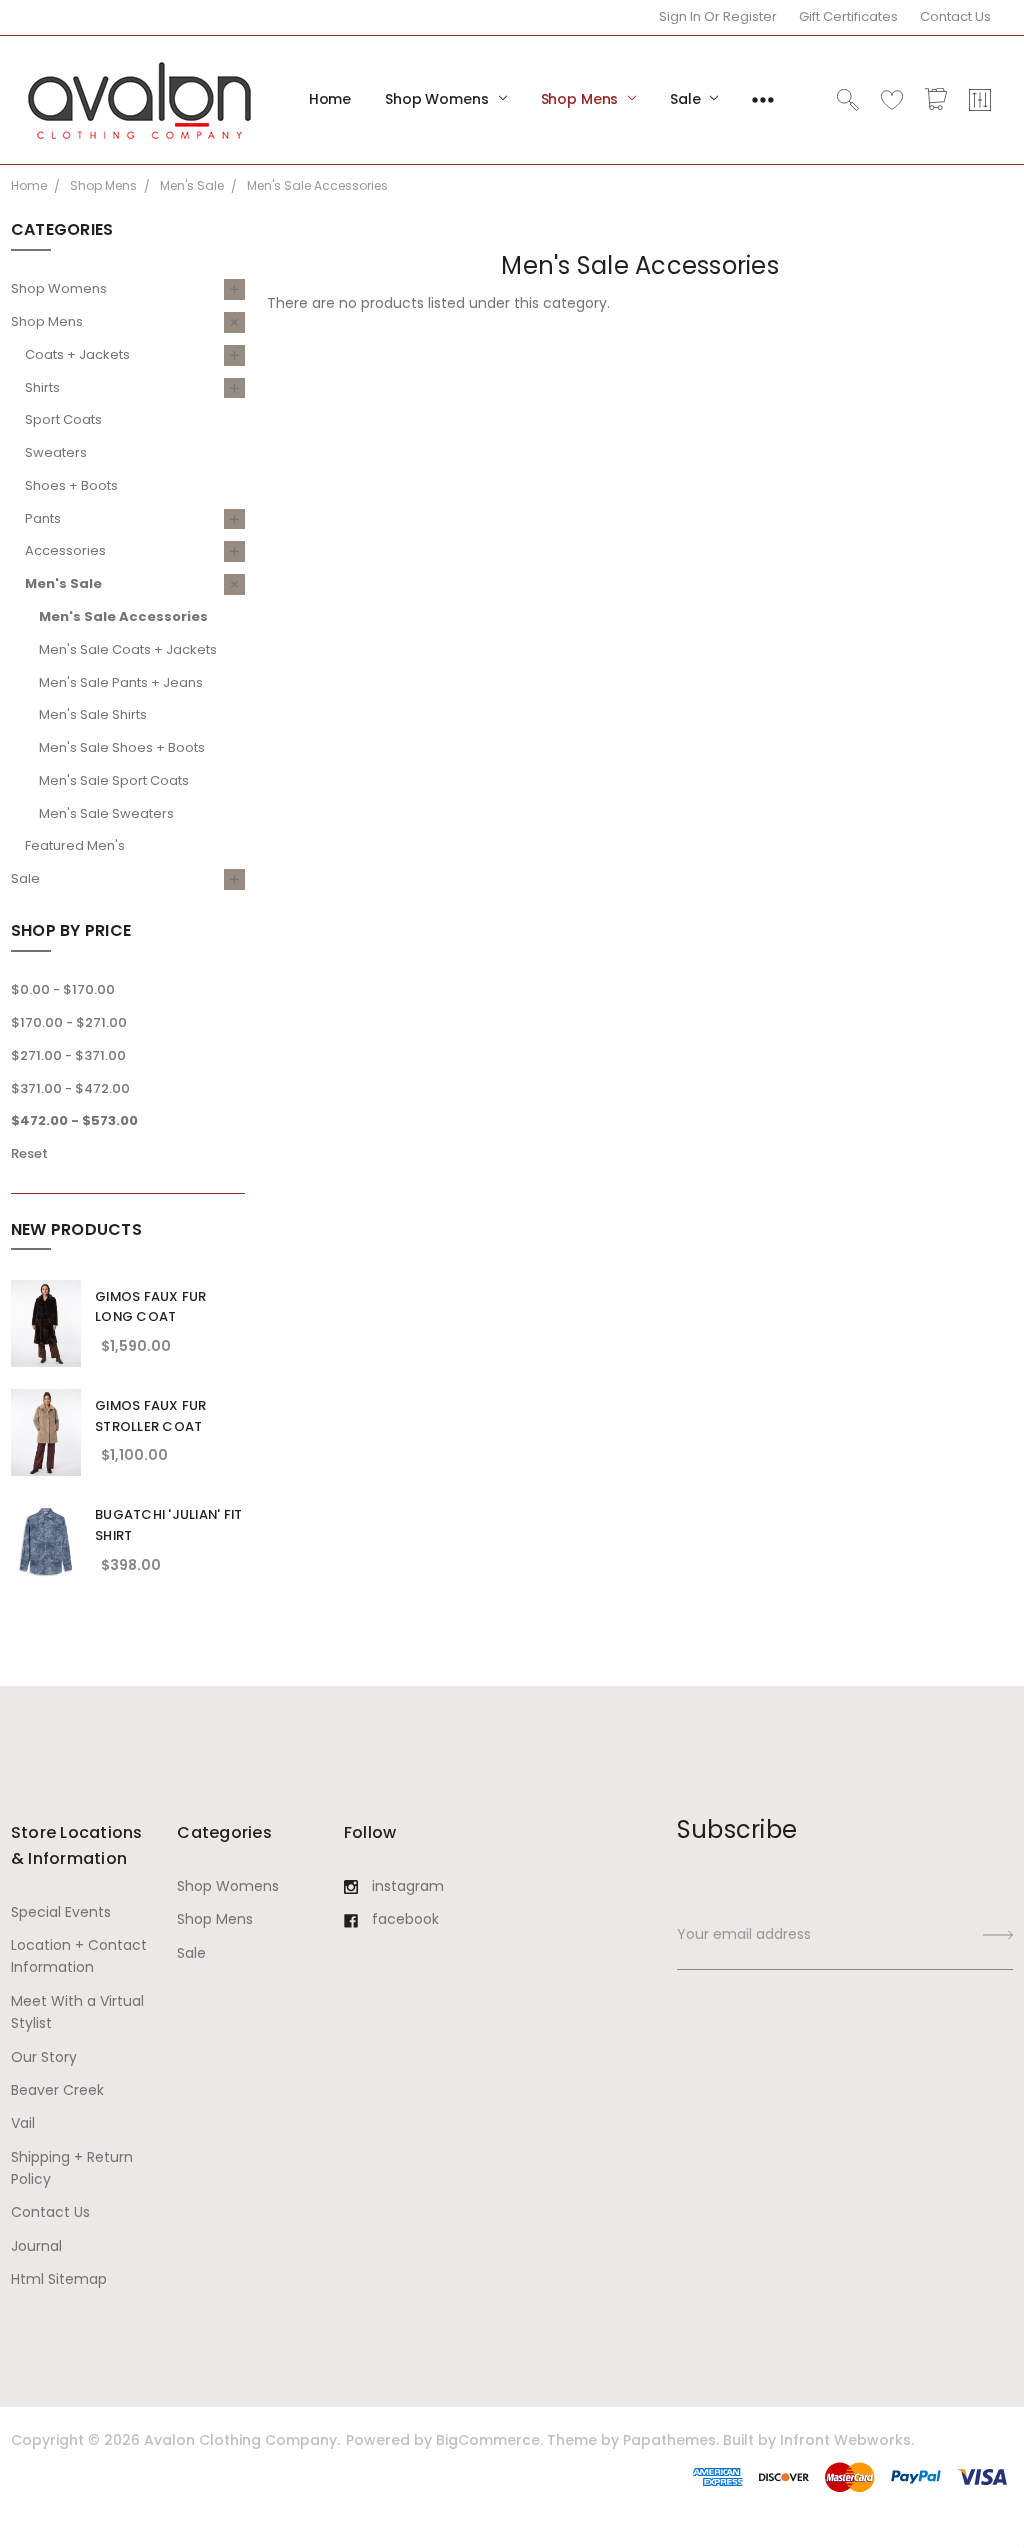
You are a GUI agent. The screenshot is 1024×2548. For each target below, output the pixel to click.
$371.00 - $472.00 (70, 1088)
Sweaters (56, 452)
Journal (36, 2246)
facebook (405, 1919)
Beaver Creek (57, 2090)
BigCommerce (488, 2440)
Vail (23, 2123)
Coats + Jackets (77, 354)
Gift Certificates (848, 16)
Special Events (61, 1912)
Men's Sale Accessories (123, 616)
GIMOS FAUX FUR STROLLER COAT (151, 1416)
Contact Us (955, 16)
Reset (29, 1153)
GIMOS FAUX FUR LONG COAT (151, 1307)
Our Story (44, 2057)
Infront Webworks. (847, 2440)
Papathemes (669, 2440)
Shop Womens (438, 99)
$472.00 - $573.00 (74, 1120)
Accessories (65, 550)
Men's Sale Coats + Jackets (128, 649)
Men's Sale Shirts (93, 714)
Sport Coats (63, 419)
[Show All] (763, 100)
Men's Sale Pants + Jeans (121, 682)
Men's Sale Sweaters (106, 813)
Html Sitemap (59, 2279)
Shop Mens (582, 99)
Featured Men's (75, 845)
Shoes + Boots (71, 485)
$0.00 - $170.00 (63, 989)
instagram (408, 1886)
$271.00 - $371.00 (68, 1055)
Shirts (42, 387)
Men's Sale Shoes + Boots (122, 747)
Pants (43, 518)
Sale (687, 99)
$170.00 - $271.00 (69, 1022)
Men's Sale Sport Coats (114, 780)
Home (330, 99)
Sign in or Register (718, 16)
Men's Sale (63, 583)
